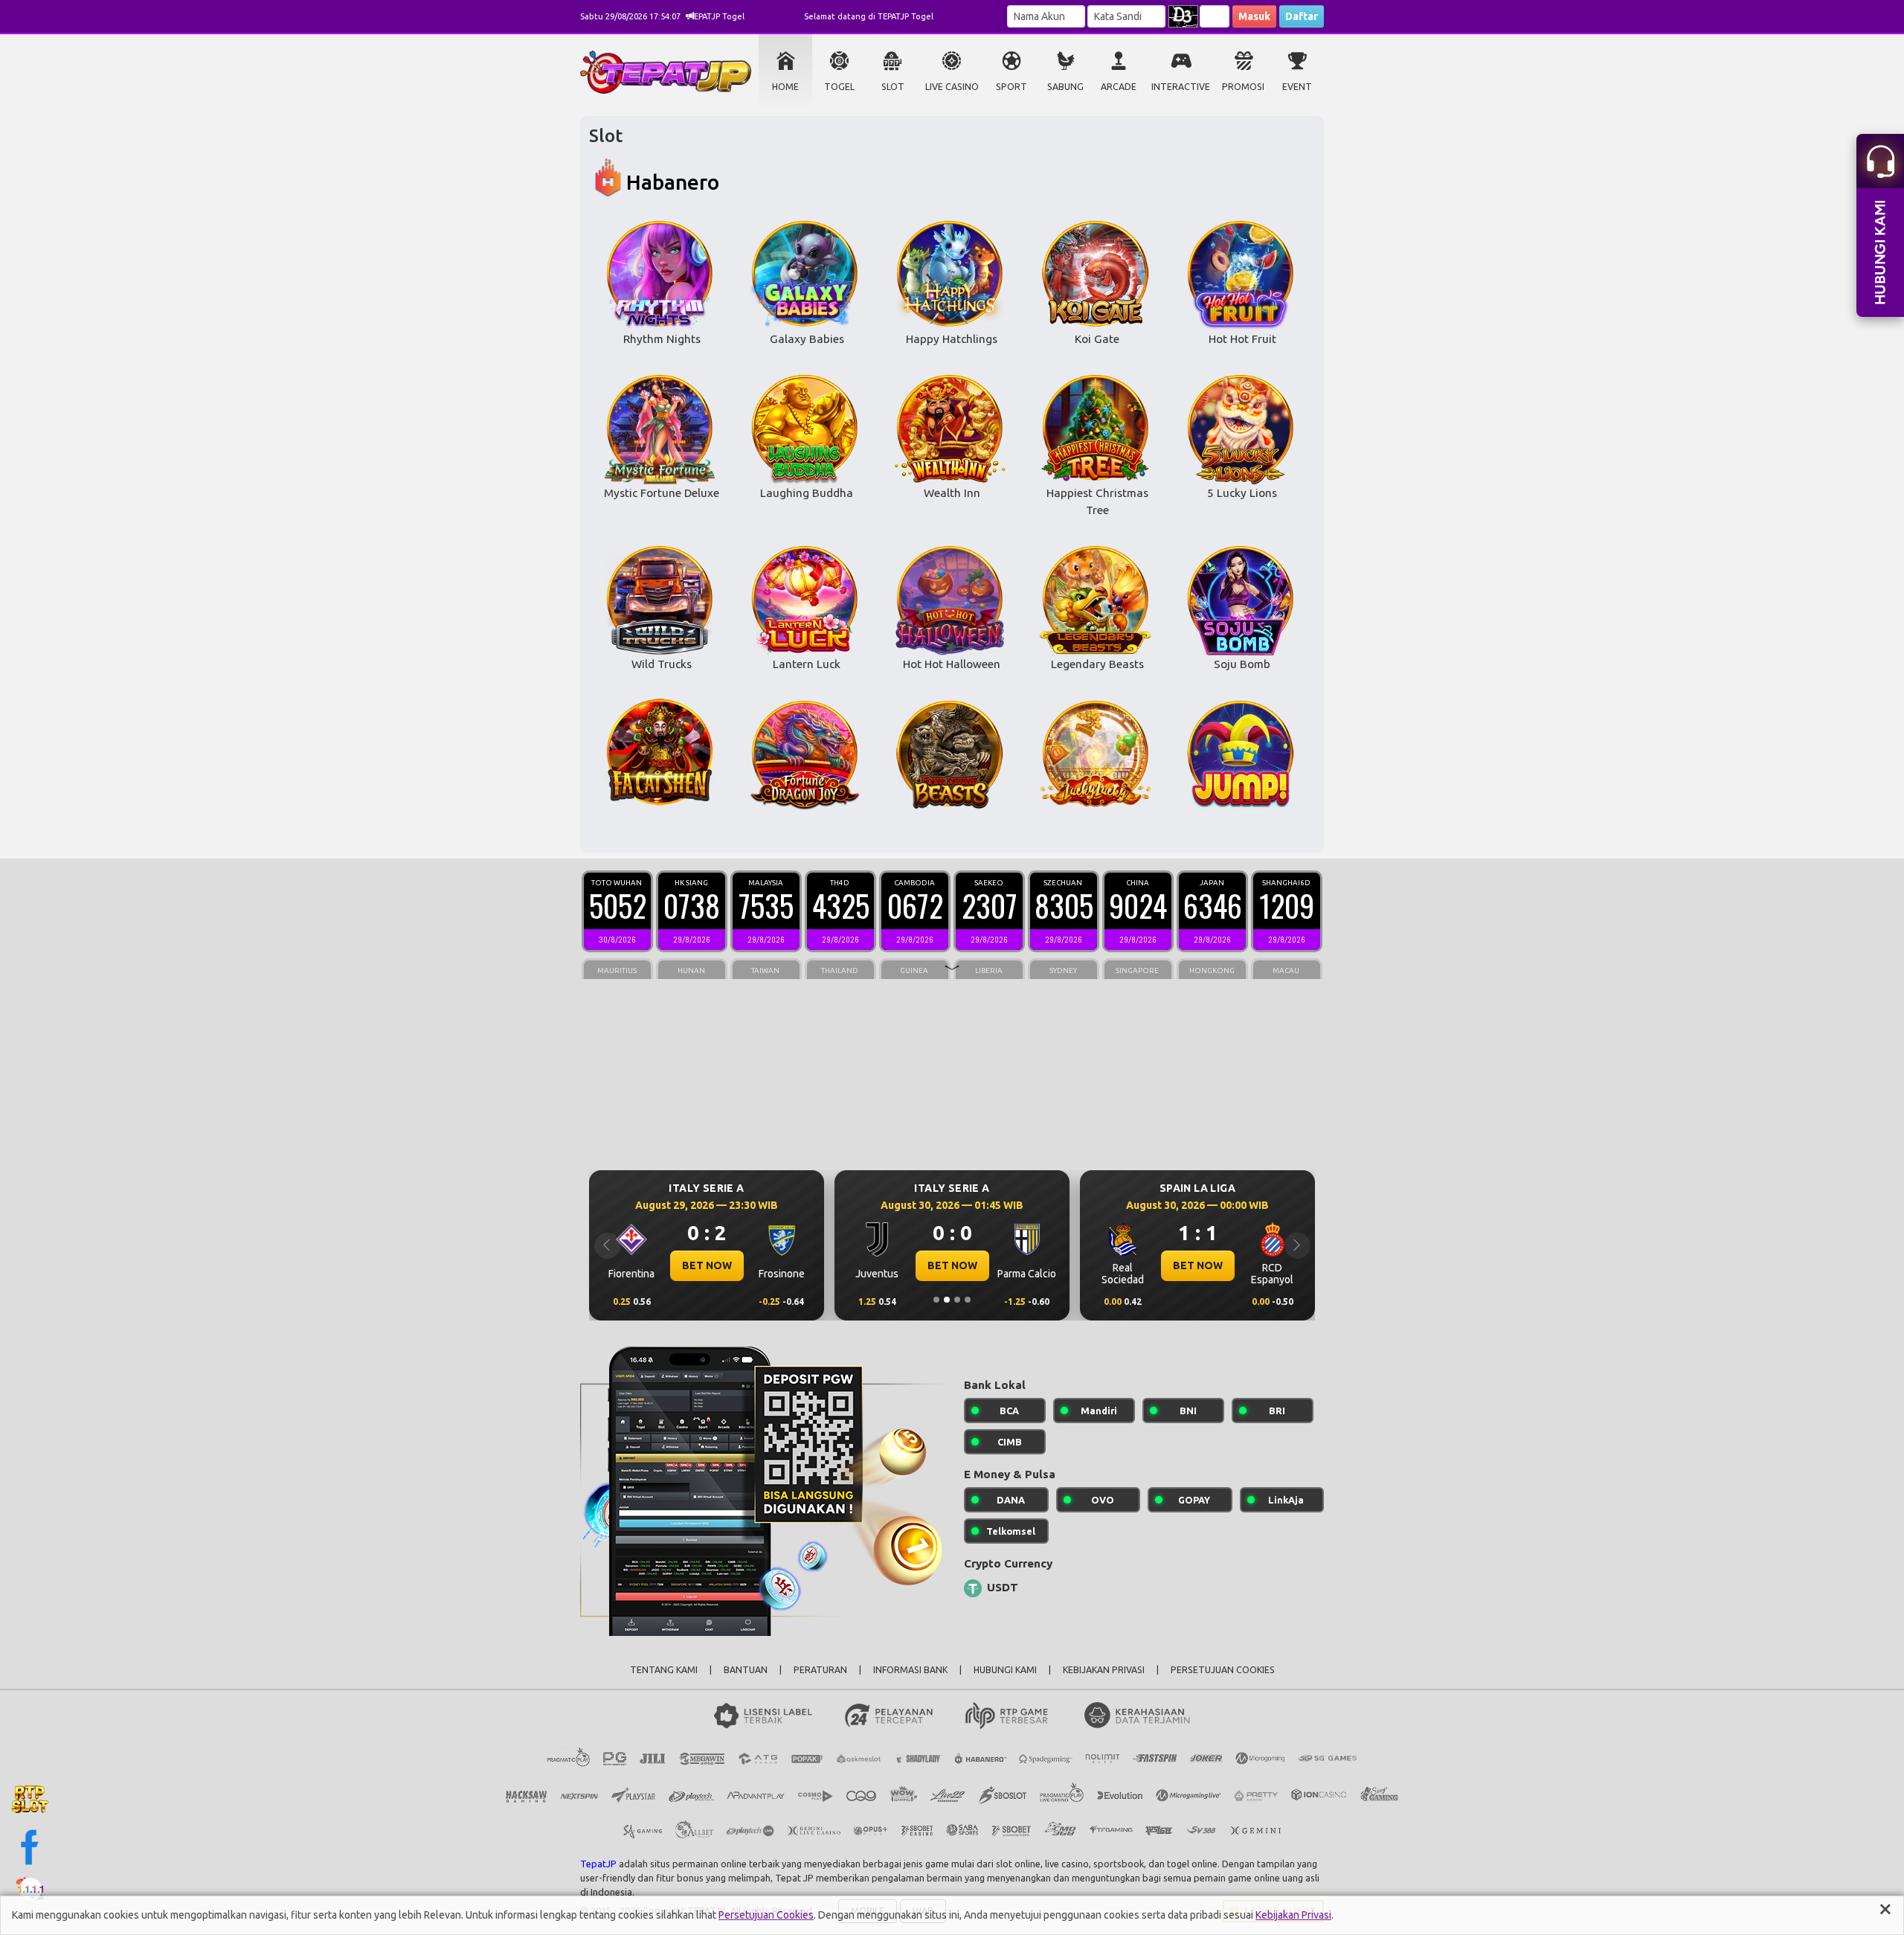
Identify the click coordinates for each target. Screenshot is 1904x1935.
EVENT (1297, 87)
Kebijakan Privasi (1293, 1915)
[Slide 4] (968, 1300)
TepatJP (598, 1864)
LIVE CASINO (952, 87)
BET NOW (707, 1265)
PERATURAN (820, 1670)
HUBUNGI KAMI (1005, 1670)
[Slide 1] (936, 1300)
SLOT (893, 87)
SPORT (1011, 87)
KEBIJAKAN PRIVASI (1104, 1670)
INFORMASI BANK (910, 1670)
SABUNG (1065, 87)
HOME (785, 87)
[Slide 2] (947, 1300)
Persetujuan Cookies (766, 1915)
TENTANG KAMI (664, 1670)
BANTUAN (746, 1670)
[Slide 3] (957, 1300)
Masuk (1254, 16)
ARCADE (1119, 87)
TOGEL (839, 87)
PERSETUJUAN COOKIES (1223, 1670)
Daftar (1302, 16)
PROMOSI (1243, 87)
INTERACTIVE (1181, 87)
